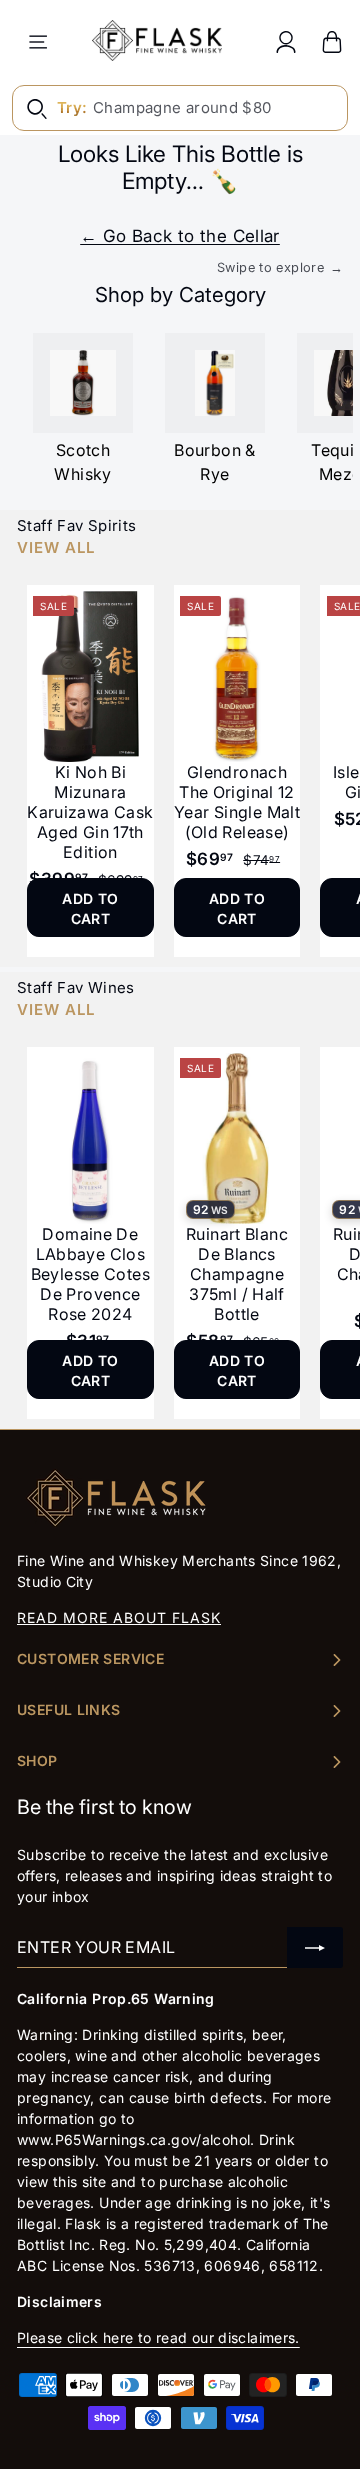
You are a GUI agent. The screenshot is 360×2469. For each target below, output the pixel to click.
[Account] (286, 41)
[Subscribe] (315, 1947)
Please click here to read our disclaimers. (158, 2337)
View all (56, 547)
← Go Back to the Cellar (180, 236)
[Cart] (332, 41)
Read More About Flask (119, 1617)
